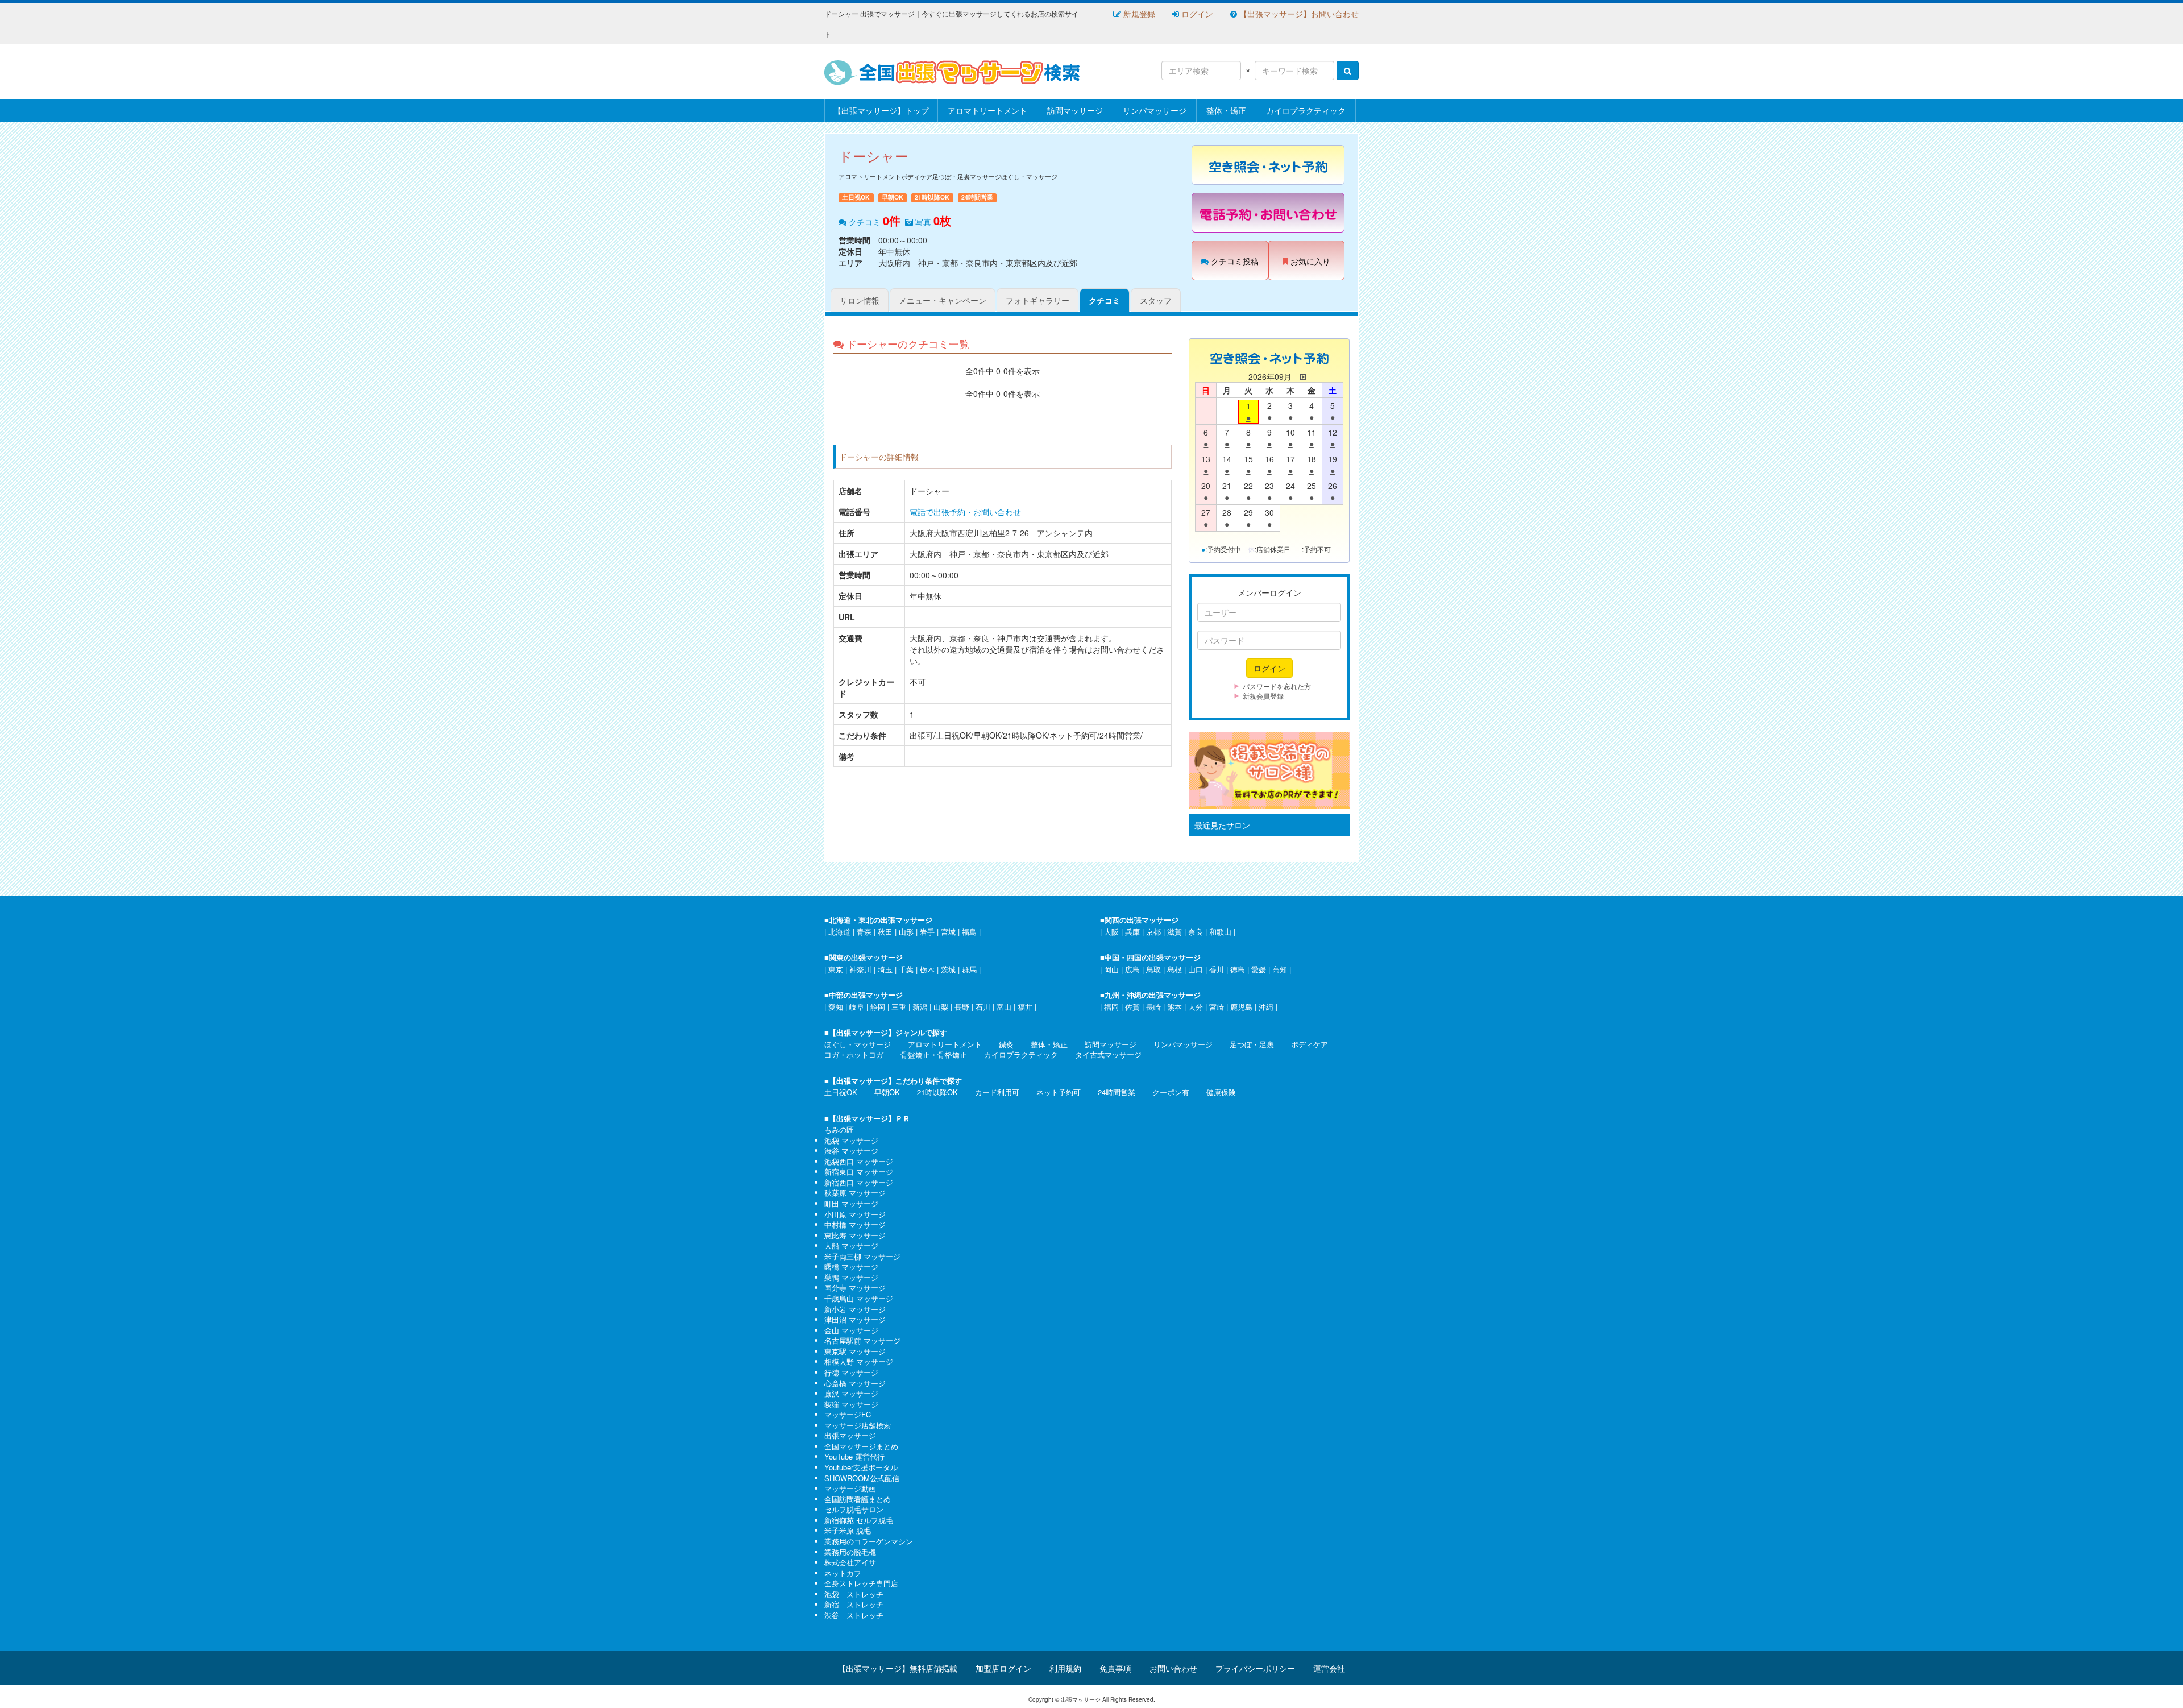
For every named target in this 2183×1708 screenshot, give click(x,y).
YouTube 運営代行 (854, 1456)
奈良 (1196, 932)
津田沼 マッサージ (855, 1319)
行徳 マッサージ (851, 1372)
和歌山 (1220, 932)
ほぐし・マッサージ (858, 1044)
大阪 (1111, 932)
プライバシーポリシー (1255, 1668)
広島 (1132, 969)
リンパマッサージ (1155, 110)
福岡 (1111, 1007)
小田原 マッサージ (855, 1214)
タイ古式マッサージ (1108, 1054)
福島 (969, 932)
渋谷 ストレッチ (854, 1615)
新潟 (920, 1007)
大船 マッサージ (851, 1245)
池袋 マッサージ (851, 1140)
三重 (899, 1007)
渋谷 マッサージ (851, 1151)
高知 (1280, 969)
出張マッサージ (850, 1435)
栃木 (927, 969)
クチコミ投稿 (1234, 261)
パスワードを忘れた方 (1277, 686)
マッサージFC (848, 1414)
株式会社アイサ (850, 1562)
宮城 (948, 932)
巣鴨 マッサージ (851, 1277)
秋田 (885, 932)
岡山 (1111, 969)
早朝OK (887, 1092)
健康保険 (1221, 1092)
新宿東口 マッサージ (859, 1172)
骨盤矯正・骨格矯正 (934, 1054)
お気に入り (1309, 261)
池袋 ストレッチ (854, 1594)
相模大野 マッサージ (859, 1361)
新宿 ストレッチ (854, 1604)
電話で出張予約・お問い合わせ (965, 512)
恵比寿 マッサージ (855, 1235)
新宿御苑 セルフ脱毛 (859, 1520)
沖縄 (1266, 1007)
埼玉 (885, 969)
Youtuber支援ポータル (861, 1467)
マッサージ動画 (850, 1488)
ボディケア (1310, 1044)
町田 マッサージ (851, 1203)
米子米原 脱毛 (848, 1530)
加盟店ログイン (1003, 1668)
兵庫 (1132, 932)
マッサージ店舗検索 (858, 1425)
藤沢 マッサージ (851, 1393)
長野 (962, 1007)
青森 (864, 932)
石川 (983, 1007)
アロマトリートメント (987, 110)
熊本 (1174, 1007)
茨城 (948, 969)
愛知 (836, 1007)
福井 (1025, 1007)
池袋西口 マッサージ (859, 1161)
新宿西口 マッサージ (859, 1182)
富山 (1004, 1007)
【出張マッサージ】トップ (881, 110)
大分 (1196, 1007)
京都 (1153, 932)
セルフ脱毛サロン (854, 1509)
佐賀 (1132, 1007)
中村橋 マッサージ (855, 1224)
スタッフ (1156, 300)
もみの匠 (839, 1129)
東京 (836, 969)
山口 (1196, 969)
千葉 (906, 969)
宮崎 (1217, 1007)
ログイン (1196, 14)
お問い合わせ (1173, 1668)
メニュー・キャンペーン (943, 300)
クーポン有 (1171, 1092)
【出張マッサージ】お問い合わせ (1298, 14)
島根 (1174, 969)
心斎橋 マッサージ (855, 1383)
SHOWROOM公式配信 (862, 1478)
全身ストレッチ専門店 (861, 1583)
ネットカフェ (846, 1573)
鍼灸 (1006, 1044)
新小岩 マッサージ (855, 1309)
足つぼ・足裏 (1252, 1044)
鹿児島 (1241, 1007)
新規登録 (1138, 14)
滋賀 (1174, 932)
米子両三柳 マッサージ (862, 1256)
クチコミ (1105, 300)
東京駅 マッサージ (855, 1351)
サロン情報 (860, 300)
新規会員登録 (1263, 696)
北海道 (839, 932)
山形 (906, 932)
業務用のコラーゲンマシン (869, 1541)
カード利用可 (997, 1092)
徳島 (1238, 969)
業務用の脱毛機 (850, 1552)
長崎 (1153, 1007)
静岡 (878, 1007)
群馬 (969, 969)
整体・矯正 (1226, 110)
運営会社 (1329, 1668)
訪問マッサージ (1075, 110)
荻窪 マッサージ (851, 1404)
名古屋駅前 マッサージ (862, 1340)
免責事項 (1115, 1668)
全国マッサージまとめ (861, 1446)
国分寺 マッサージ (855, 1288)
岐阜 (857, 1007)
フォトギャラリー (1037, 300)
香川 (1217, 969)
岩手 (927, 932)
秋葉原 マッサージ (855, 1193)
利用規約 (1065, 1668)
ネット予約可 (1059, 1092)
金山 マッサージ (851, 1330)
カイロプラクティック (1306, 110)
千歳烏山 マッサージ (859, 1298)
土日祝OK (841, 1092)
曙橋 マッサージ (851, 1267)
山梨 (941, 1007)
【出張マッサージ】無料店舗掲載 (898, 1668)
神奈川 (860, 969)
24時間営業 (1117, 1092)
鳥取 (1153, 969)
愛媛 (1259, 969)
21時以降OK (937, 1092)
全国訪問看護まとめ (858, 1499)
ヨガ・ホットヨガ (854, 1054)
